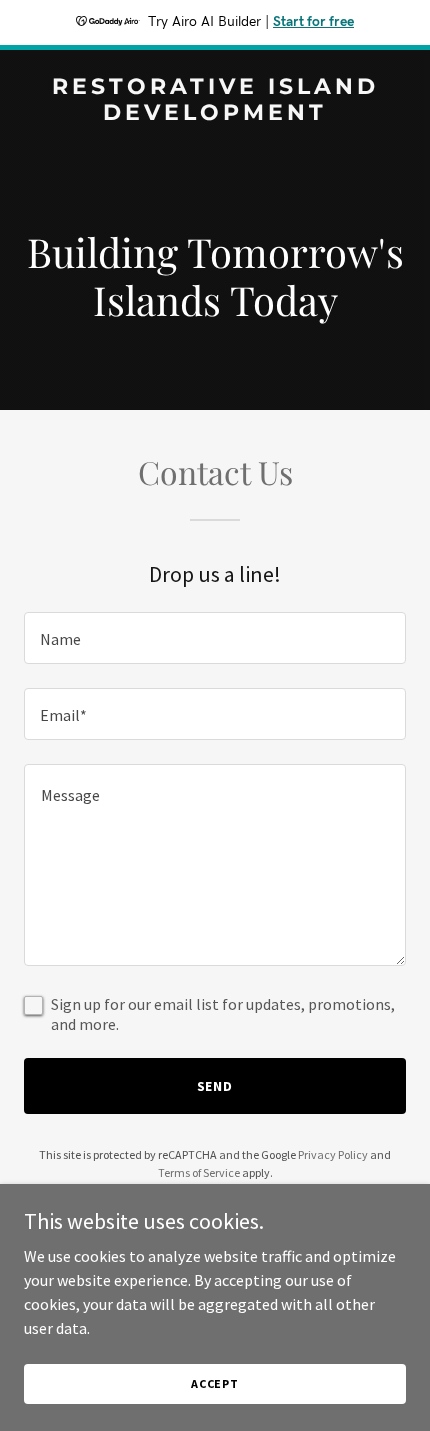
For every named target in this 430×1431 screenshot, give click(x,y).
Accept (215, 1383)
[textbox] (215, 638)
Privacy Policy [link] (333, 1154)
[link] (215, 114)
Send (215, 1086)
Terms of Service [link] (199, 1172)
